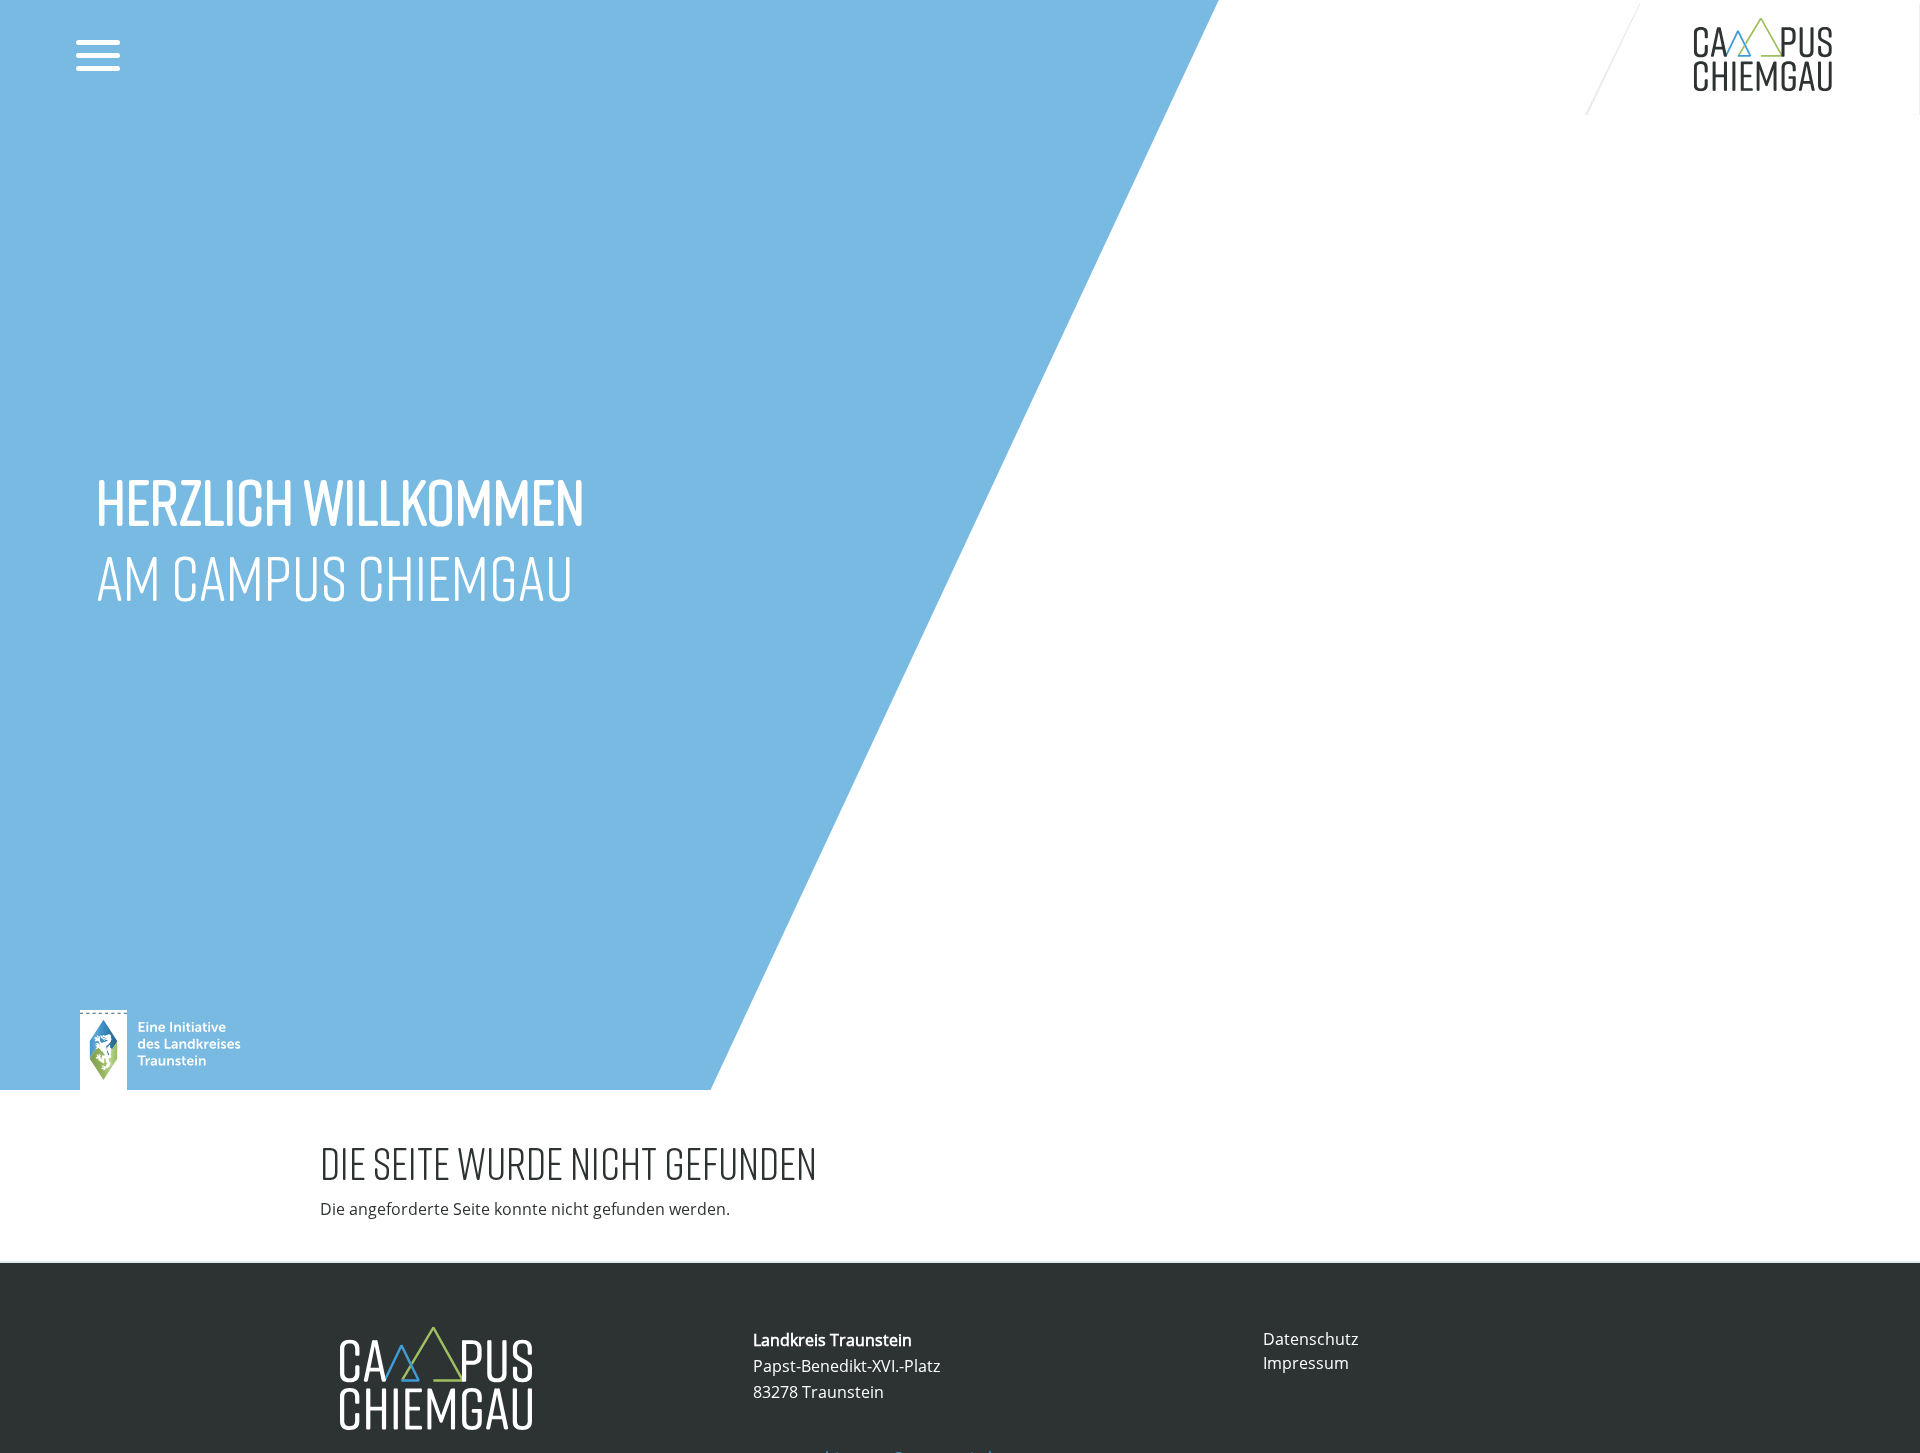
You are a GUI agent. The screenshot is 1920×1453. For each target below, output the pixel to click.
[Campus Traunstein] (1752, 57)
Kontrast (1452, 60)
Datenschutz (1310, 1339)
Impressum (1306, 1363)
